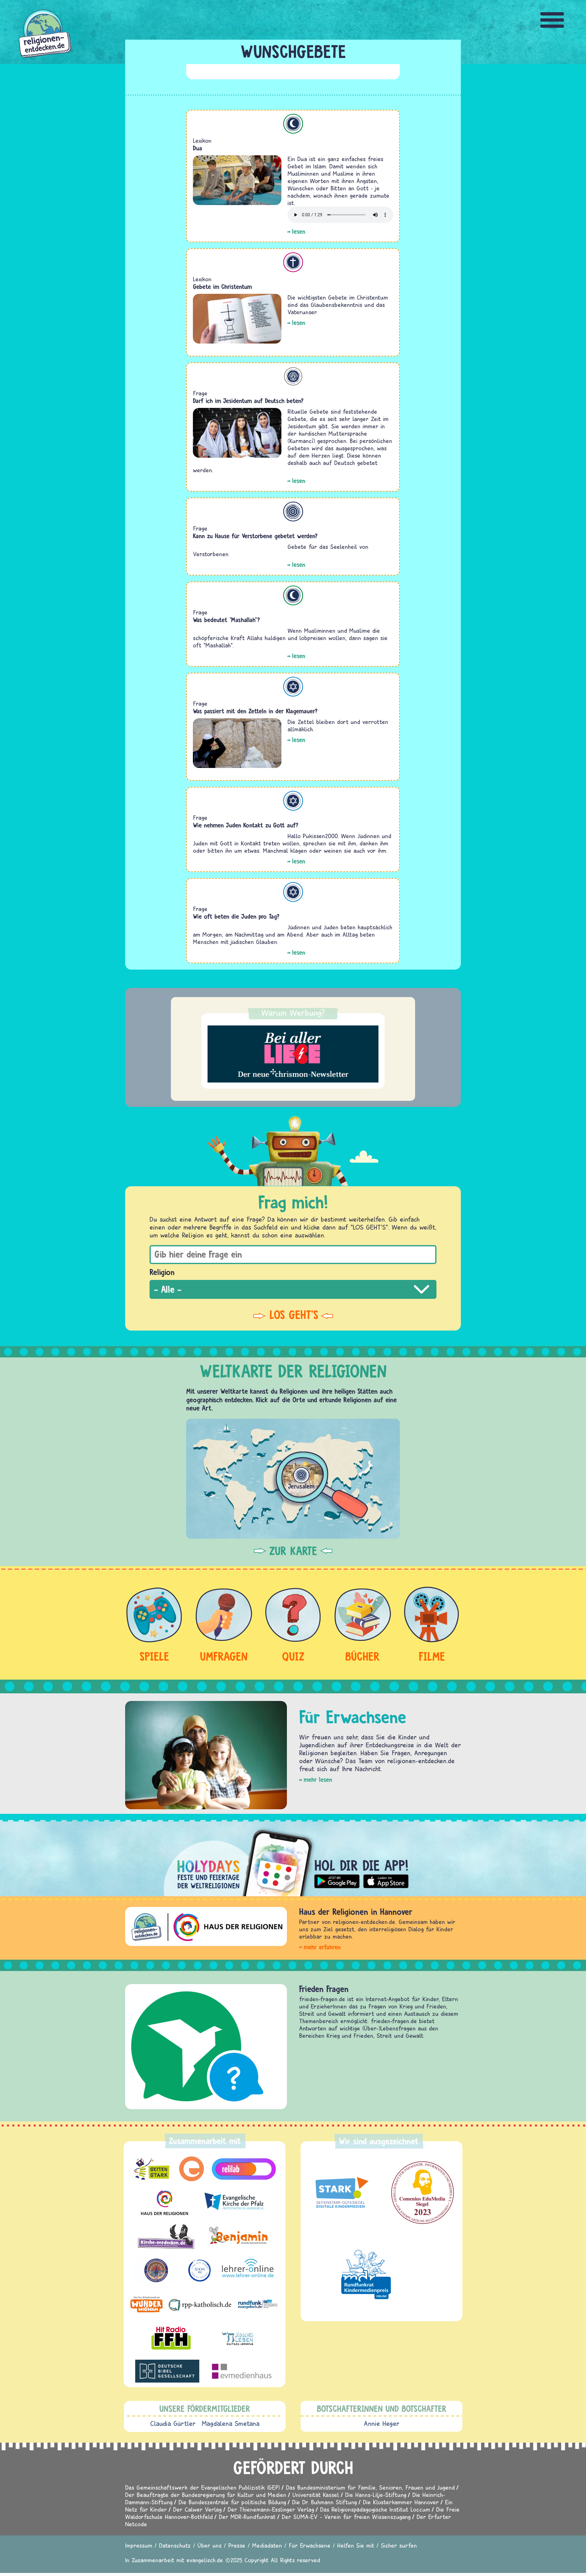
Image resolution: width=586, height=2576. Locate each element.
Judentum (293, 687)
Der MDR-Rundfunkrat (247, 2517)
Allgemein (293, 512)
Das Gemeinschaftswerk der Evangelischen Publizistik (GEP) (203, 2487)
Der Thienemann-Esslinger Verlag (271, 2509)
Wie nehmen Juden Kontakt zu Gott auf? (246, 825)
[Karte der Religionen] (293, 1479)
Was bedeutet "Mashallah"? (226, 620)
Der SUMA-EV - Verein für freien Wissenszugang (346, 2517)
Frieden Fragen (307, 1989)
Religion (162, 1272)
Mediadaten (267, 2545)
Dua (197, 148)
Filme (432, 1656)
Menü (552, 20)
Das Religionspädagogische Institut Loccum (375, 2509)
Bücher (362, 1656)
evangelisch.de (205, 2560)
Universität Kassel (316, 2495)
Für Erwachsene (310, 2545)
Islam (293, 124)
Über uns (210, 2545)
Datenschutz (175, 2545)
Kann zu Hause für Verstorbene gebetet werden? (255, 536)
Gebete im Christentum (222, 287)
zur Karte (293, 1551)
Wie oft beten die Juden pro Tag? (236, 916)
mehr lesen (318, 1780)
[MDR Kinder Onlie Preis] (366, 2274)
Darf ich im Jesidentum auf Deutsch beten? (248, 401)
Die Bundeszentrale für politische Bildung (232, 2502)
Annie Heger (382, 2423)
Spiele (154, 1656)
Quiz (293, 1656)
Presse (237, 2545)
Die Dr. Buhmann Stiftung (324, 2502)
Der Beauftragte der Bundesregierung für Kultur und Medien (206, 2495)
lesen (299, 231)
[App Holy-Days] (293, 1858)
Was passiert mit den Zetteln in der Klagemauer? (255, 711)
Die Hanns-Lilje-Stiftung (376, 2495)
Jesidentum (293, 376)
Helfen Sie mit (356, 2545)
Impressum (139, 2545)
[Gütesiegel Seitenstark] (340, 2193)
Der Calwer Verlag (197, 2509)
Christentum (293, 262)
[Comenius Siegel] (423, 2193)
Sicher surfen (399, 2545)
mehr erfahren (322, 1947)
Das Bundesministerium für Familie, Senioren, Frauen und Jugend (370, 2487)
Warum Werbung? (293, 1013)
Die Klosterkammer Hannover (401, 2502)
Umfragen (224, 1656)
